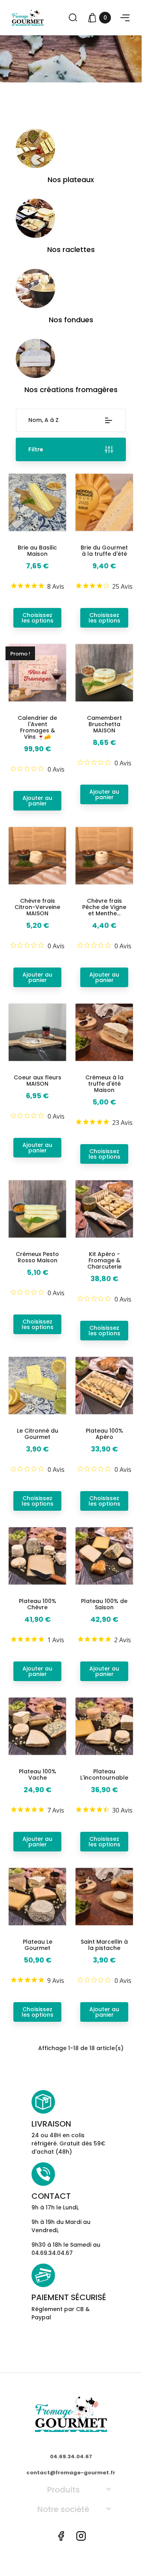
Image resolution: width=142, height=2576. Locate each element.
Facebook (61, 2536)
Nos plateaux (71, 180)
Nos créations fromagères (71, 390)
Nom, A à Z (43, 420)
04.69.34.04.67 (71, 2456)
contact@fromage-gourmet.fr (71, 2473)
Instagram (81, 2536)
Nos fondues (71, 320)
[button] (125, 18)
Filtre (36, 449)
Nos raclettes (71, 249)
